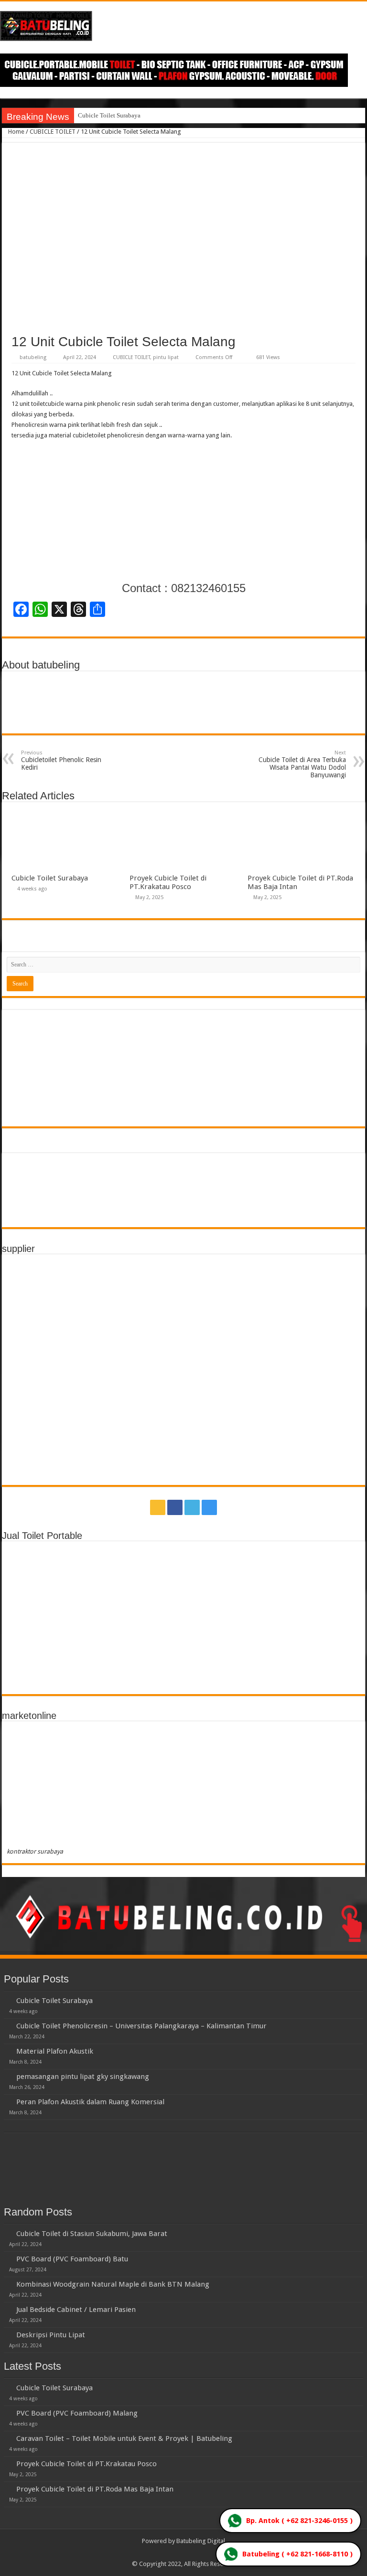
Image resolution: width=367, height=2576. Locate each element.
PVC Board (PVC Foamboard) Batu (72, 2259)
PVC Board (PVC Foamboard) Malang (77, 2413)
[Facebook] (175, 1507)
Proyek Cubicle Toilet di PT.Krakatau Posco (168, 882)
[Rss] (158, 1507)
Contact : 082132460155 (184, 588)
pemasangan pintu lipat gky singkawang (83, 2077)
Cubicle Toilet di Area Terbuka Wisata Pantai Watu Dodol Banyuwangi (302, 764)
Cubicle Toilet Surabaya (109, 115)
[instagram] (209, 1507)
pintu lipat (166, 357)
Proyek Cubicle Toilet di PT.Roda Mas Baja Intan (95, 2489)
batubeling (33, 357)
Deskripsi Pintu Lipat (51, 2335)
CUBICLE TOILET (53, 132)
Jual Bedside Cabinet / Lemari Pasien (76, 2310)
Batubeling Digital (201, 2541)
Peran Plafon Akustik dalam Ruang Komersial (90, 2102)
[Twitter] (192, 1507)
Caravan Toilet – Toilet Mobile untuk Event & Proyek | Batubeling (124, 2438)
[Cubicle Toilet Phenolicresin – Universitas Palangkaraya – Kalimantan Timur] (8, 2025)
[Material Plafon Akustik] (8, 2051)
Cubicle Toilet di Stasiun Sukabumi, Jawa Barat (92, 2234)
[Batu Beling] (183, 26)
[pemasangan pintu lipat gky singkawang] (8, 2076)
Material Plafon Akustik (55, 2051)
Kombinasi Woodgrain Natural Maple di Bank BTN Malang (113, 2284)
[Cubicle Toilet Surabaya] (8, 2000)
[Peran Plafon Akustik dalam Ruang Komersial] (8, 2101)
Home (16, 132)
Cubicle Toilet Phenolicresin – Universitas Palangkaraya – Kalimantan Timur (141, 2026)
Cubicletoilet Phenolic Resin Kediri (61, 760)
